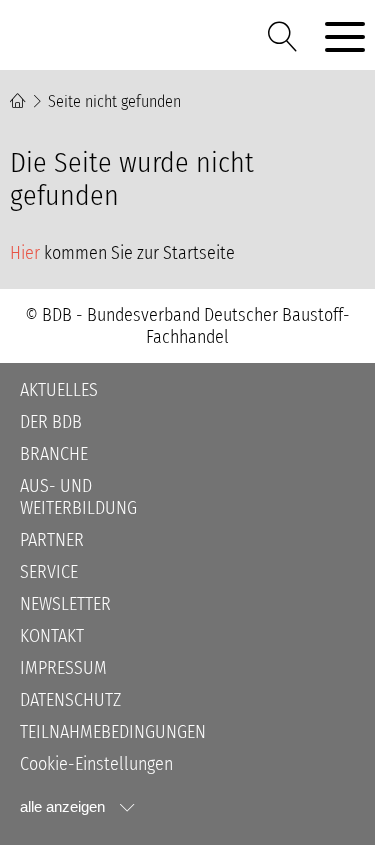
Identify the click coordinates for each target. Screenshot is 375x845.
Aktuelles (59, 390)
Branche (54, 454)
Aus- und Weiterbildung (78, 497)
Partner (52, 540)
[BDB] (130, 36)
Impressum (63, 668)
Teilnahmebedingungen (113, 732)
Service (49, 572)
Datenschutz (70, 700)
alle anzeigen (62, 806)
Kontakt (52, 636)
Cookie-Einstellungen (96, 764)
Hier (25, 253)
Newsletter (65, 604)
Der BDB (51, 422)
